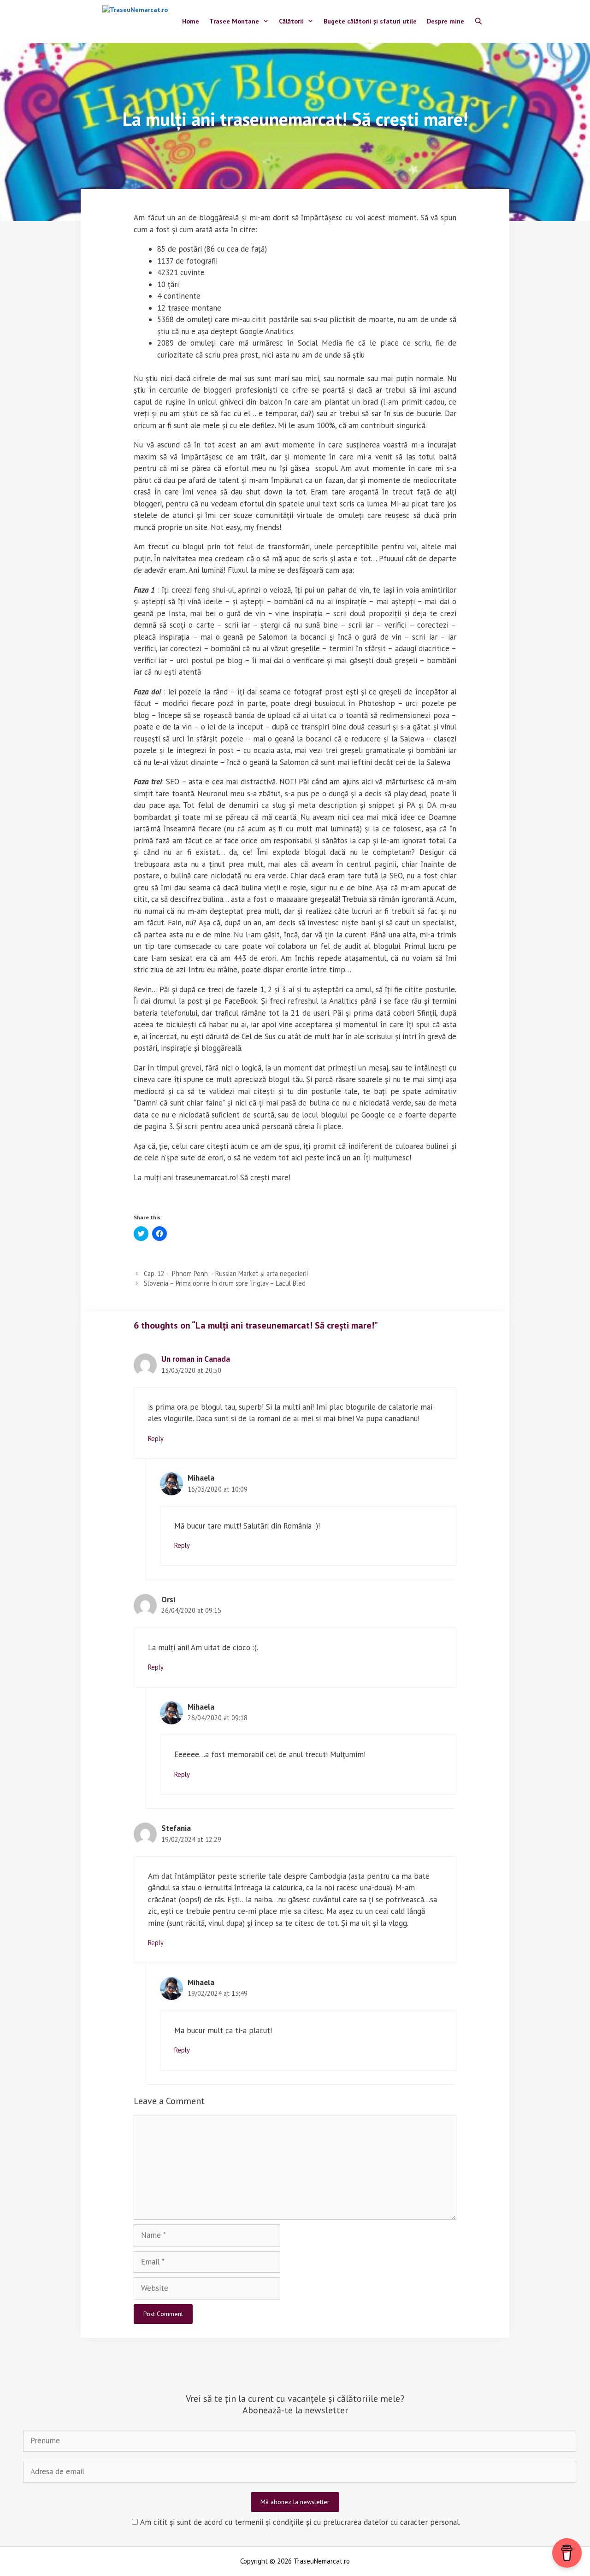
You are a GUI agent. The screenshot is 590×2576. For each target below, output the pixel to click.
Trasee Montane (234, 21)
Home (191, 21)
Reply (156, 1438)
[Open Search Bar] (478, 22)
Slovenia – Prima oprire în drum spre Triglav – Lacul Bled (225, 1283)
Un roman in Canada (196, 1359)
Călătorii (291, 21)
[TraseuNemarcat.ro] (137, 21)
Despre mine (445, 21)
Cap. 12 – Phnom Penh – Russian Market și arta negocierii (226, 1273)
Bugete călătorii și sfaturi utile (370, 21)
